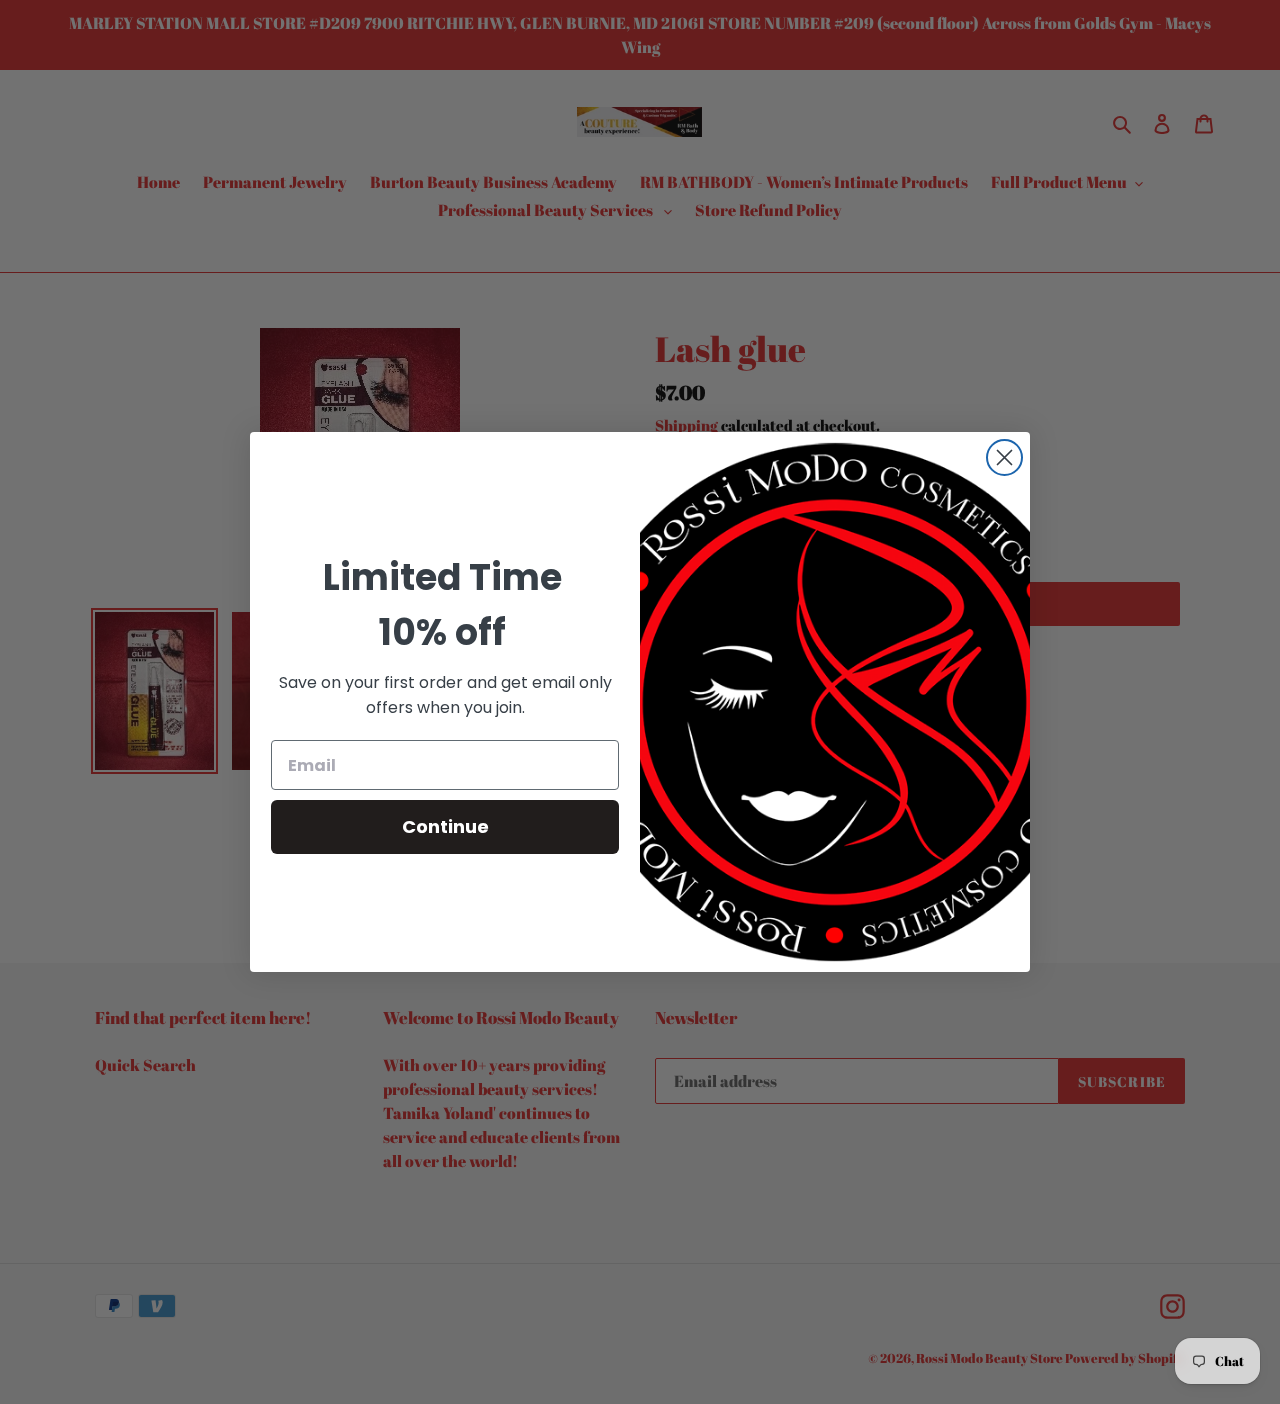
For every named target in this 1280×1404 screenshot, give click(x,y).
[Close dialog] (1004, 457)
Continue (445, 826)
